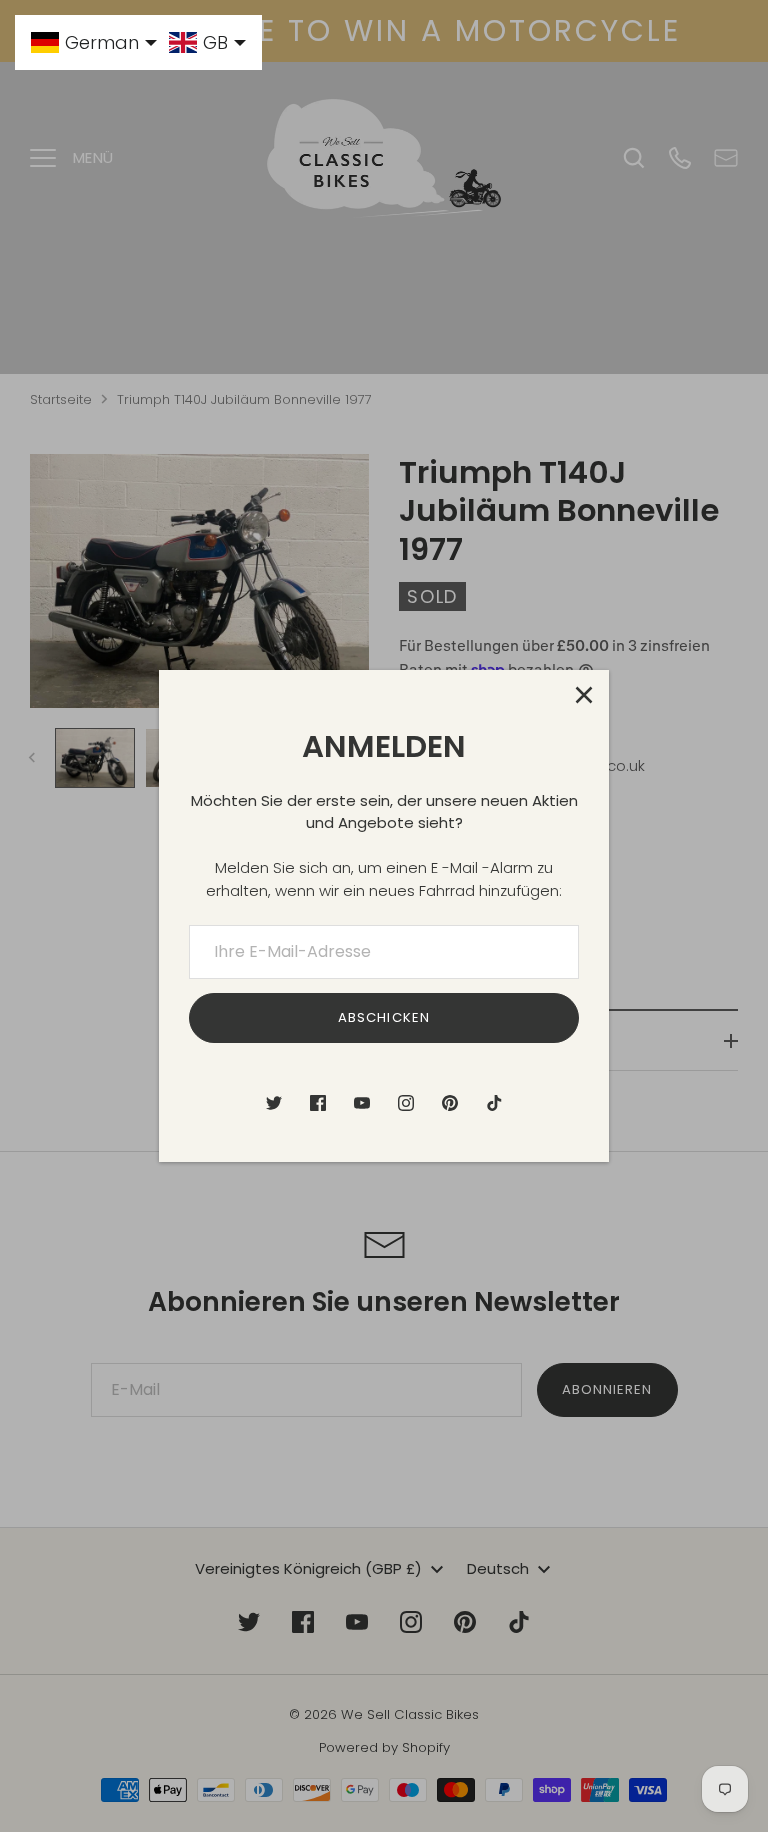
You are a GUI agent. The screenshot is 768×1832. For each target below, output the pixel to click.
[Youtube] (362, 1103)
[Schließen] (584, 695)
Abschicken (384, 1017)
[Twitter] (274, 1103)
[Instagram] (406, 1103)
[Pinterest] (450, 1103)
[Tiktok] (494, 1103)
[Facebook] (318, 1103)
